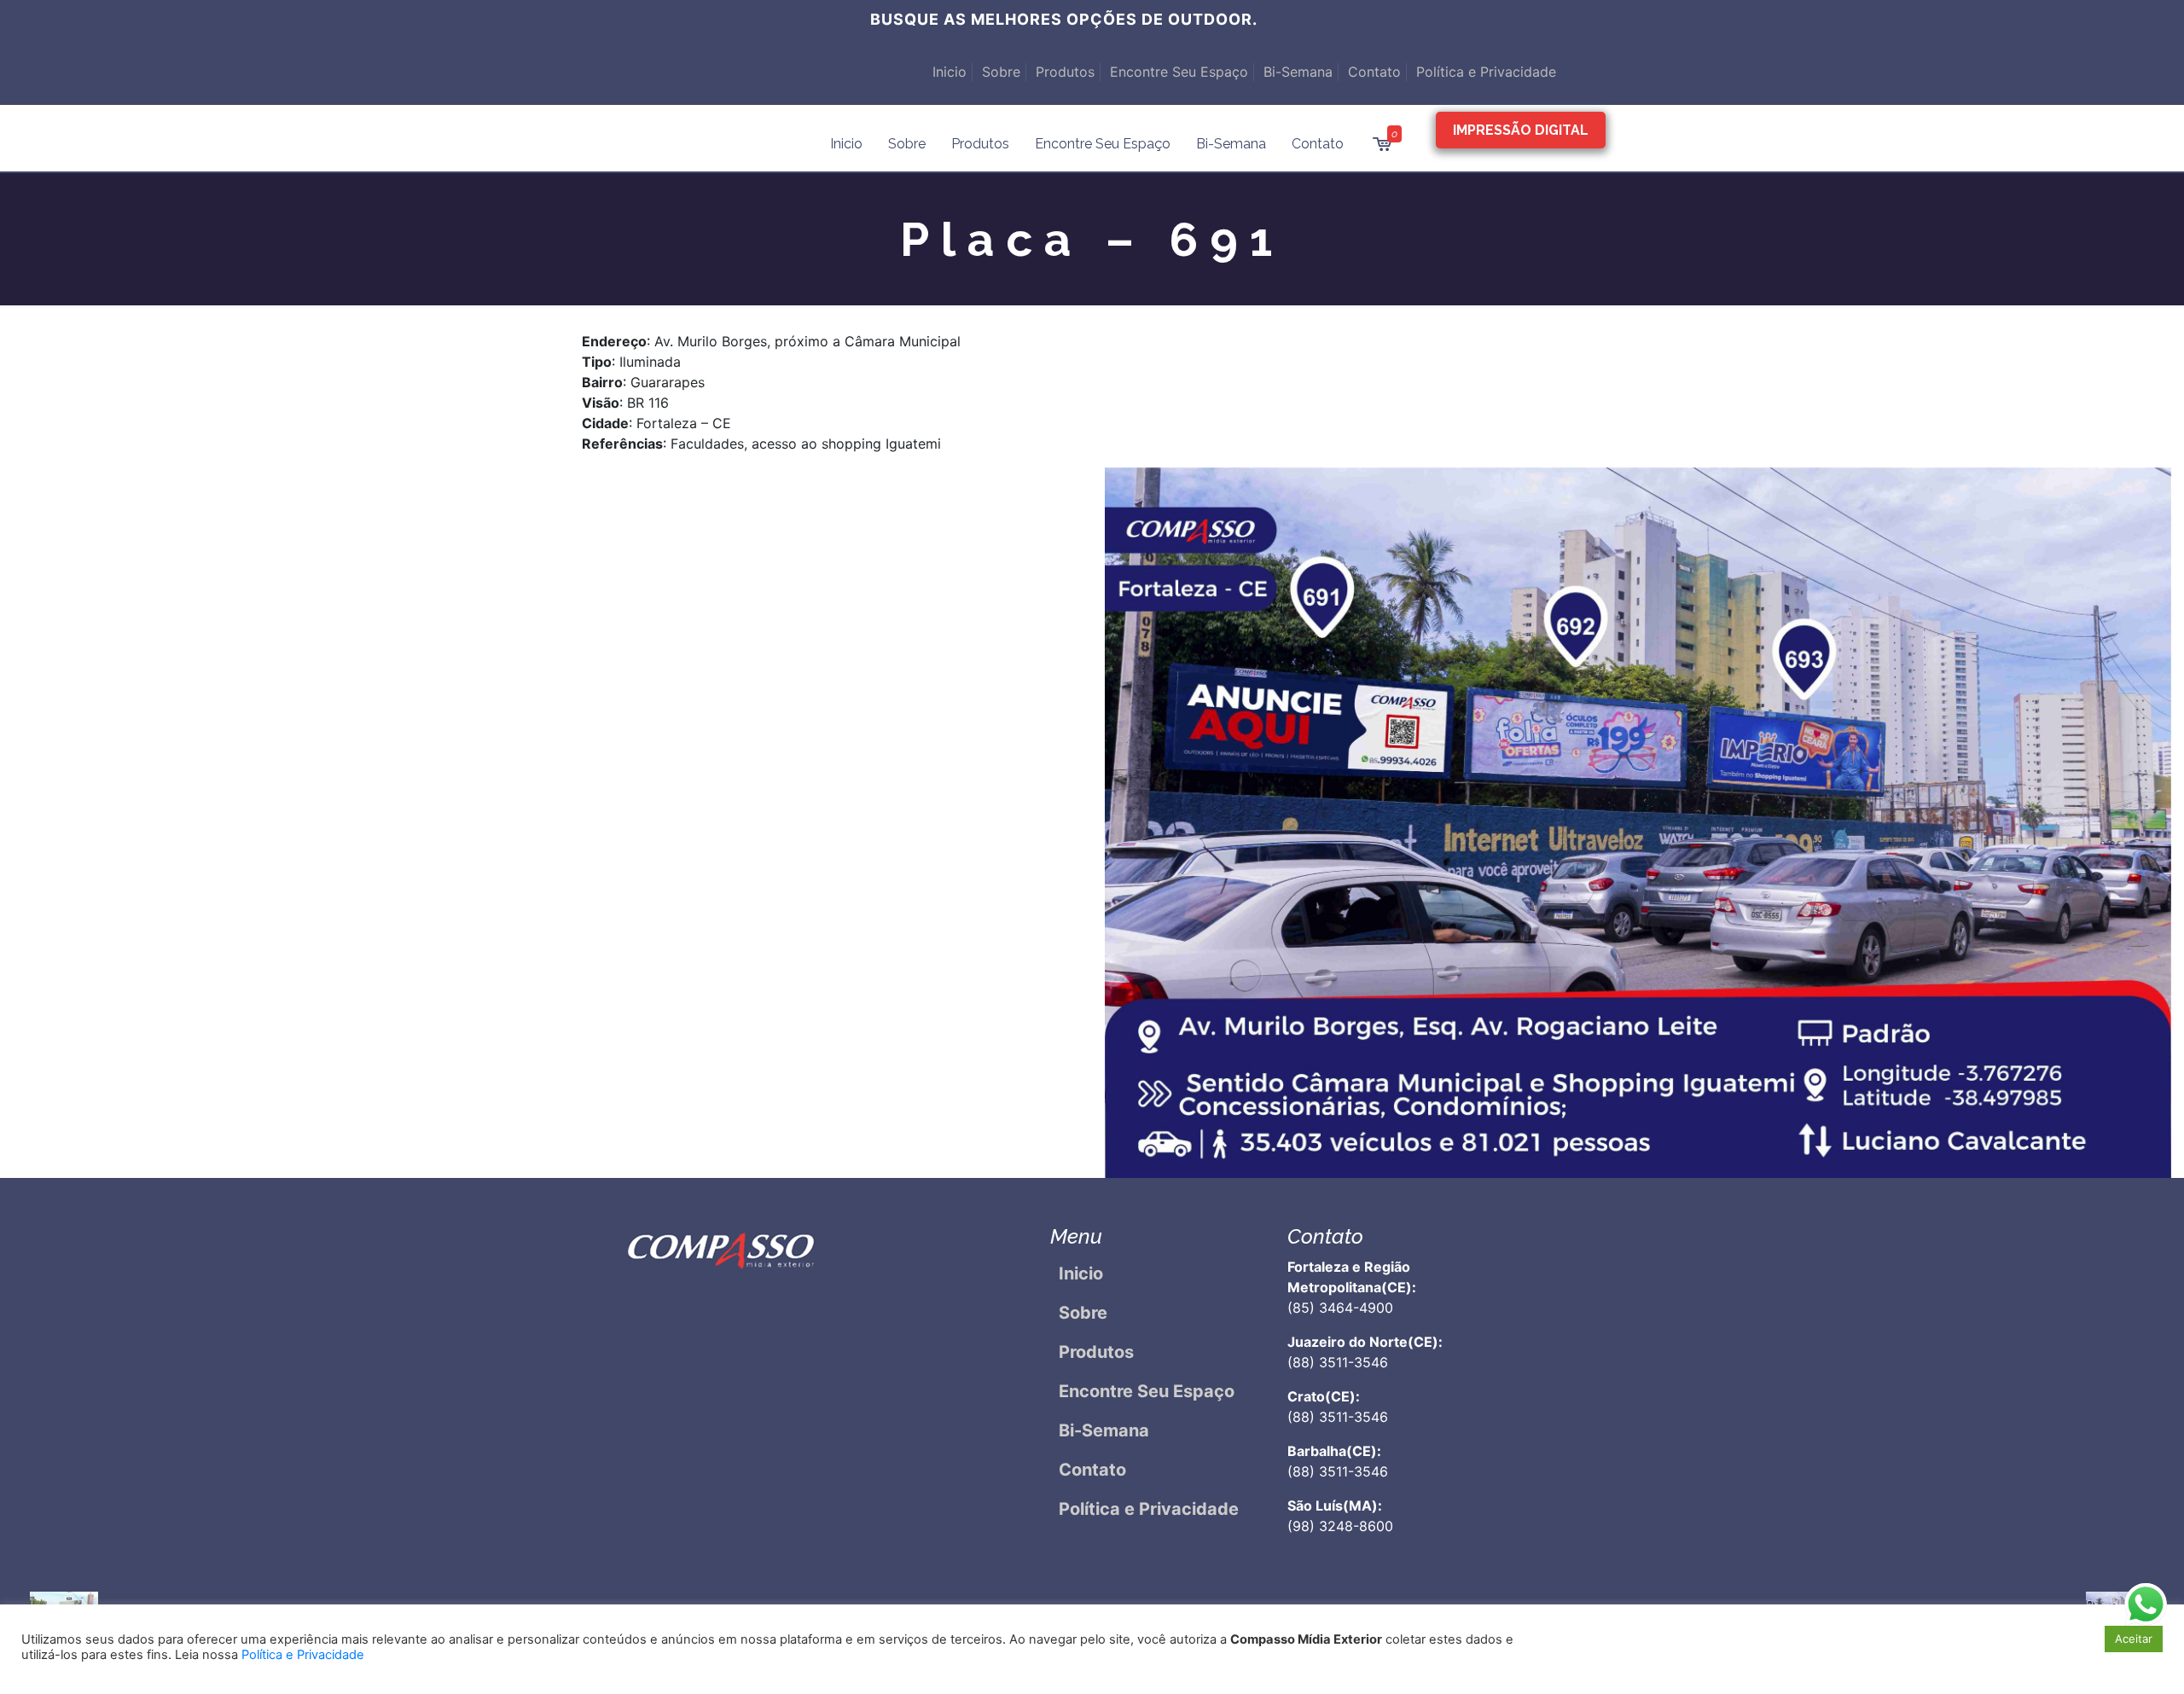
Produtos (1065, 72)
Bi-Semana (1298, 72)
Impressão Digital (1521, 130)
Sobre (1001, 72)
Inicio (950, 72)
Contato (1374, 72)
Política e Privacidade (1486, 72)
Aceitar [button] (2134, 1639)
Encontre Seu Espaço (1179, 72)
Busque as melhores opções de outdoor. (1064, 19)
